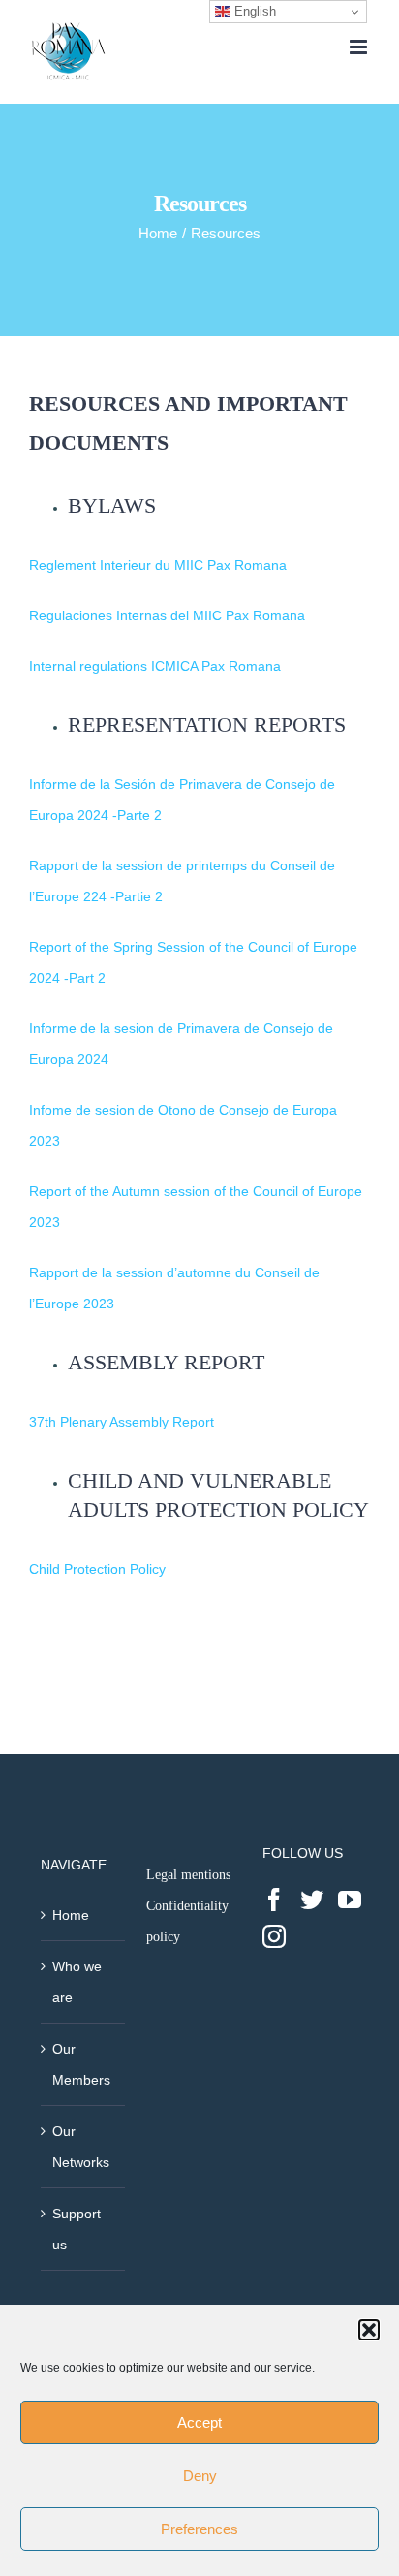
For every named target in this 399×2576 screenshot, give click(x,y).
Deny (200, 2476)
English (253, 11)
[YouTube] (350, 1900)
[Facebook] (274, 1900)
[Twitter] (312, 1900)
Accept (199, 2422)
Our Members (81, 2064)
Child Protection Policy (97, 1569)
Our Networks (81, 2147)
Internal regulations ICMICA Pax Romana (155, 666)
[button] (369, 2330)
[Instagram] (274, 1936)
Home (71, 1915)
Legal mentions (188, 1875)
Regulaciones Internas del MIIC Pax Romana (167, 615)
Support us (77, 2229)
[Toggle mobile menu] (360, 47)
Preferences (199, 2529)
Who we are (77, 1982)
